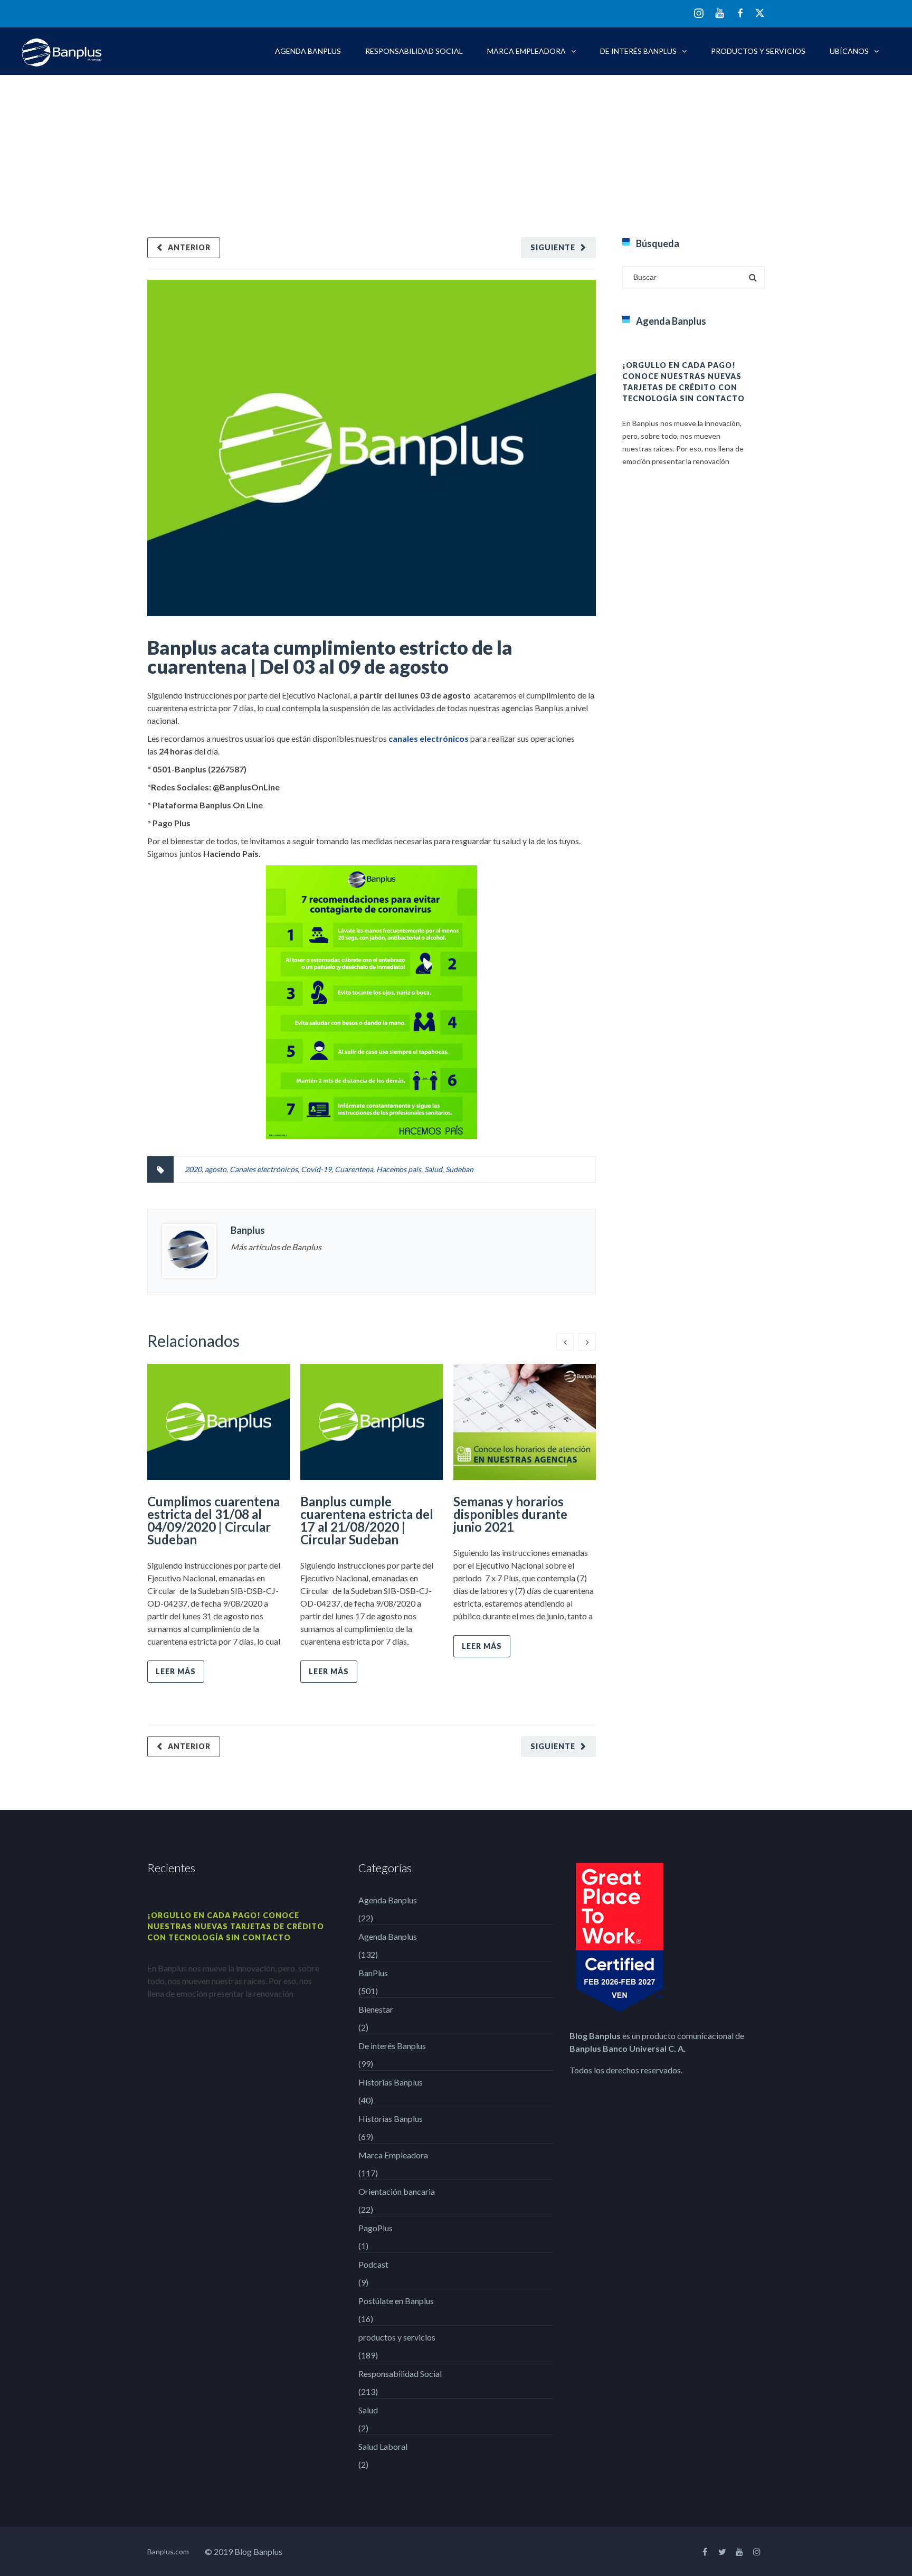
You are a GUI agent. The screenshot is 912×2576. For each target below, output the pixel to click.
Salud (433, 1169)
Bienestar (376, 2009)
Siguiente (553, 247)
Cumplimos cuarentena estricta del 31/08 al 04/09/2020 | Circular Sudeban (213, 1520)
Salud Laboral (383, 2446)
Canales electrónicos (264, 1169)
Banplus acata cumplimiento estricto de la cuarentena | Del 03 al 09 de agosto (330, 657)
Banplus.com (168, 2551)
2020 (193, 1169)
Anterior (189, 247)
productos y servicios (758, 51)
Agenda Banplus (308, 51)
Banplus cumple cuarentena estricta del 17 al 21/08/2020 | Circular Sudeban (367, 1520)
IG (699, 14)
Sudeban (459, 1169)
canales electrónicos (429, 738)
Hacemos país (399, 1169)
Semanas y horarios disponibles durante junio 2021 (510, 1514)
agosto (216, 1169)
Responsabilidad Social (414, 51)
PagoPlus (376, 2228)
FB (740, 13)
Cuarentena (354, 1169)
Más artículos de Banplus (276, 1247)
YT (720, 13)
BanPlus (373, 1973)
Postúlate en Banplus (396, 2301)
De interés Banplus (638, 51)
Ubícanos (849, 51)
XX (760, 13)
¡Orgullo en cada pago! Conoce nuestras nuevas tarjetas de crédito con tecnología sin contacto (236, 1926)
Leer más (176, 1671)
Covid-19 (316, 1169)
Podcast (373, 2264)
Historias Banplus (391, 2082)
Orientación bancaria (397, 2191)
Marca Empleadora (526, 51)
